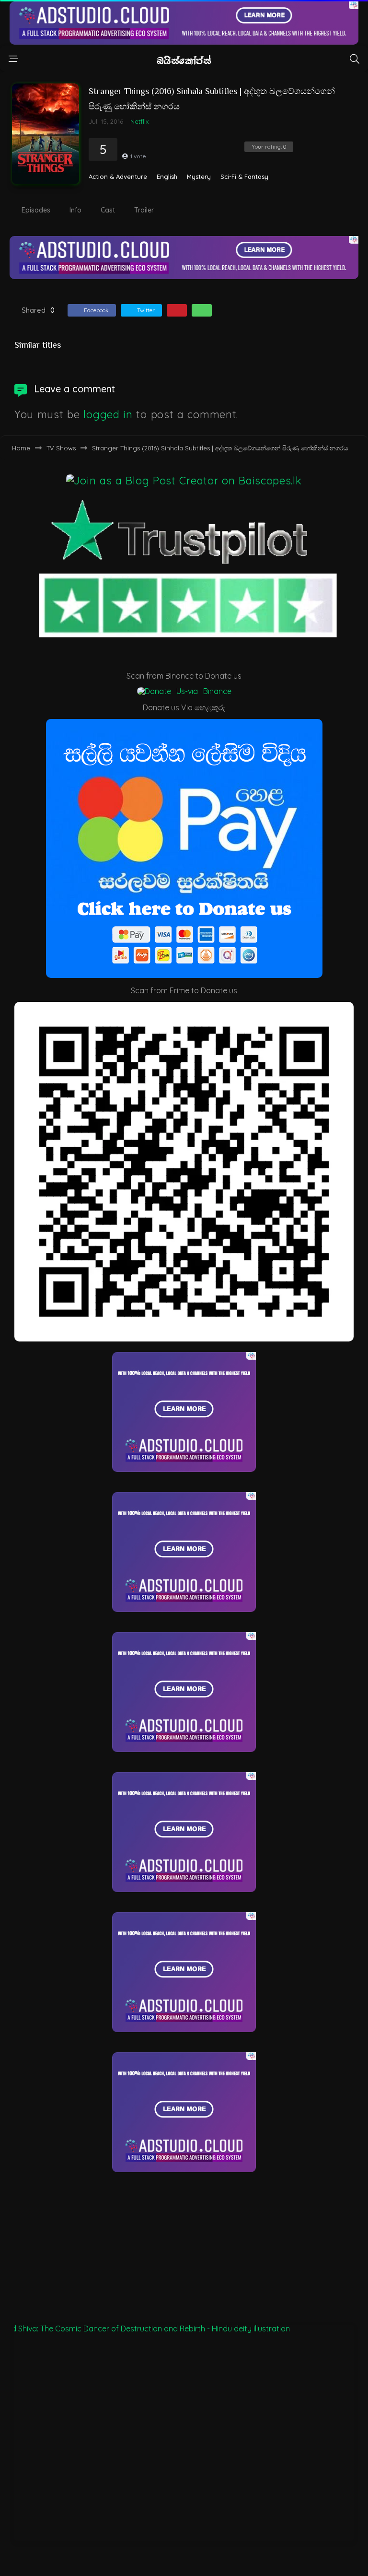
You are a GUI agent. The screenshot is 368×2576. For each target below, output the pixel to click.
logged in (108, 414)
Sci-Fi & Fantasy (244, 177)
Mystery (199, 177)
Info (75, 210)
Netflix (139, 121)
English (167, 177)
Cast (108, 210)
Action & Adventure (118, 177)
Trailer (144, 210)
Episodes (36, 210)
